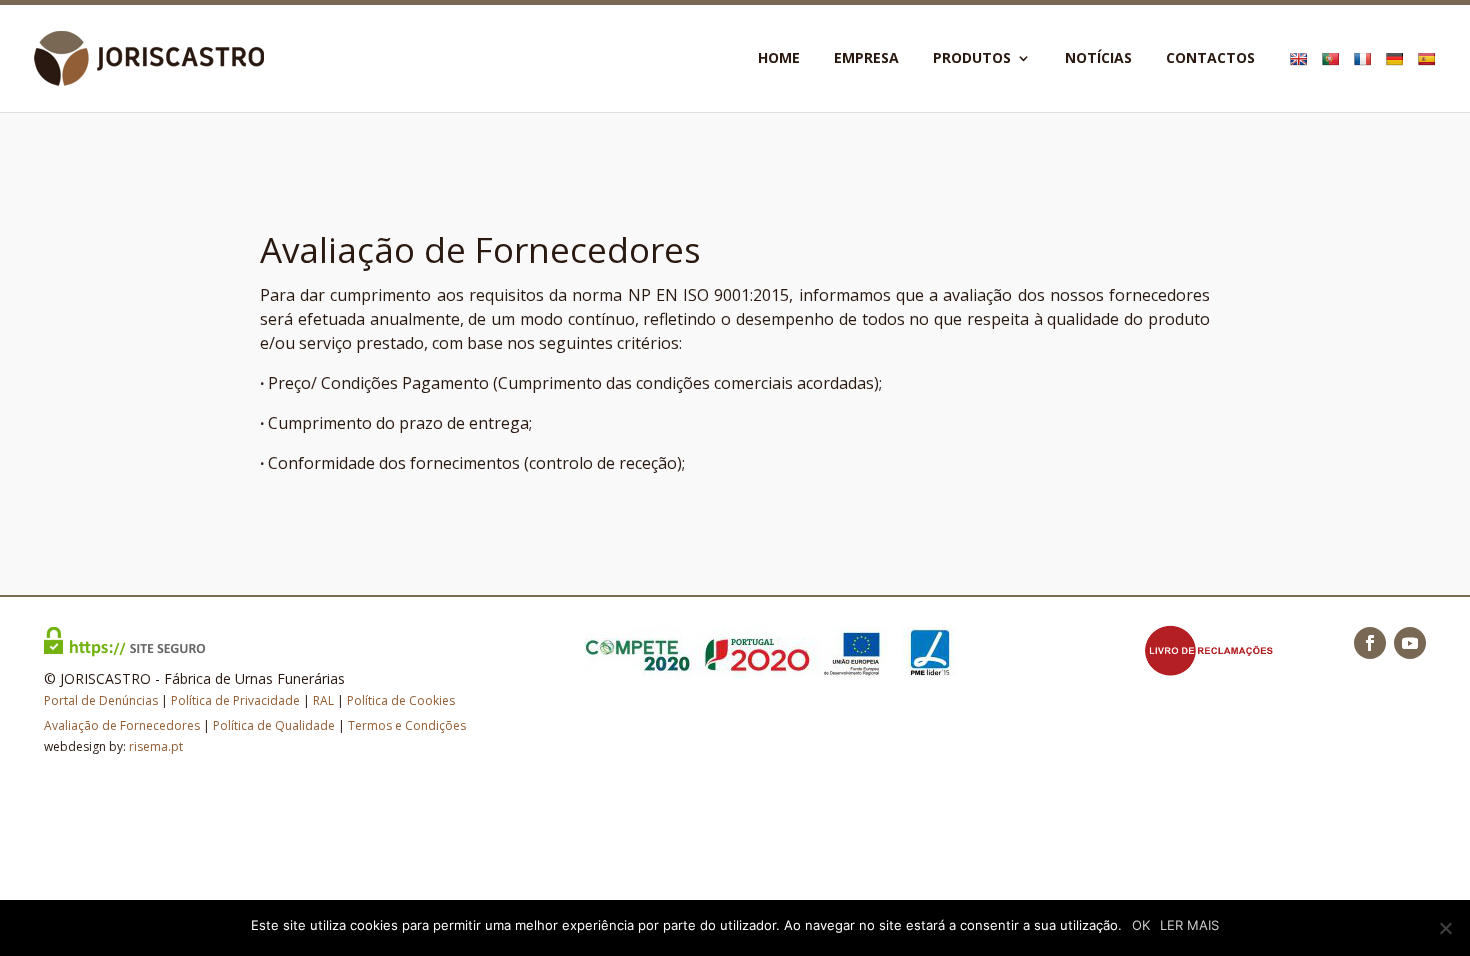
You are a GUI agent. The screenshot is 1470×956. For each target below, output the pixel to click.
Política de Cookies (401, 700)
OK (1141, 925)
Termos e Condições (407, 725)
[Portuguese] (1332, 81)
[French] (1364, 81)
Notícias (1098, 59)
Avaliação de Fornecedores (122, 725)
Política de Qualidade (274, 725)
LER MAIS (1189, 925)
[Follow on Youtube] (1410, 643)
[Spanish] (1428, 81)
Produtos (972, 59)
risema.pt (156, 746)
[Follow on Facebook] (1370, 643)
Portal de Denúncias (101, 700)
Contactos (1210, 59)
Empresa (866, 59)
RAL (323, 700)
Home (779, 59)
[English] (1300, 81)
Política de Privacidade (235, 700)
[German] (1396, 81)
